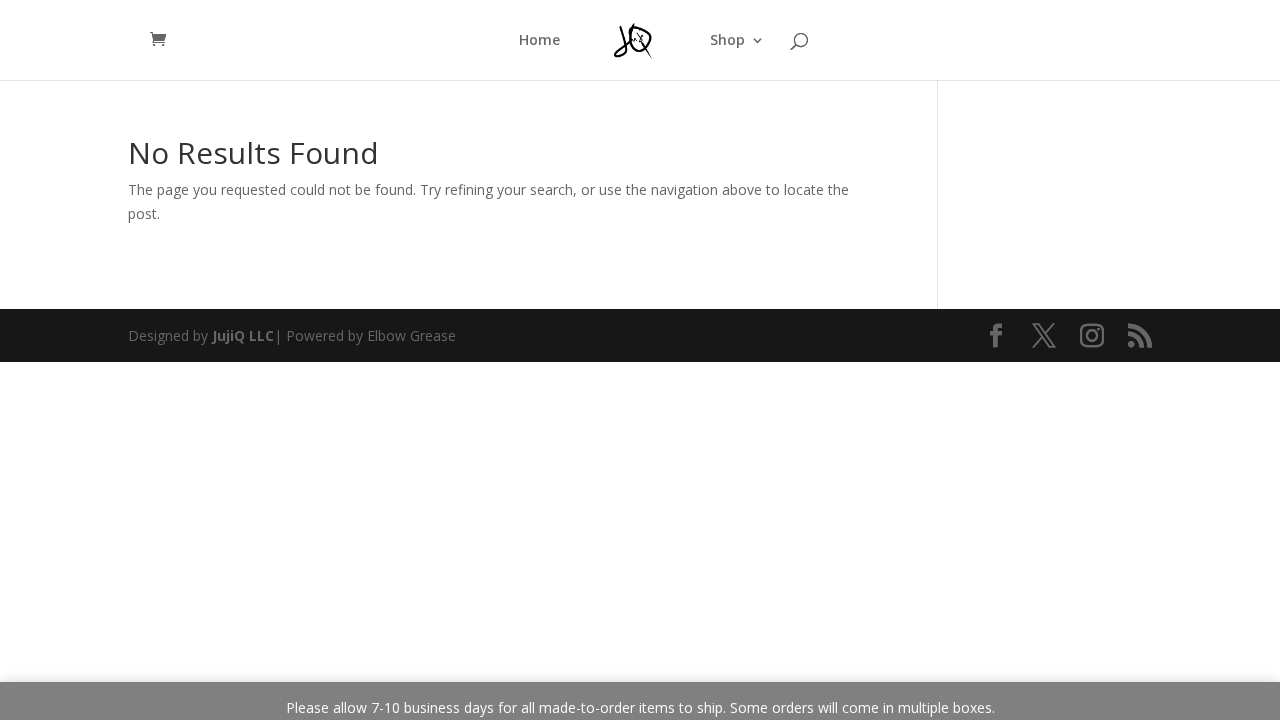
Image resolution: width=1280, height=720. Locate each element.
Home (539, 41)
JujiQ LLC (243, 335)
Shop (727, 41)
